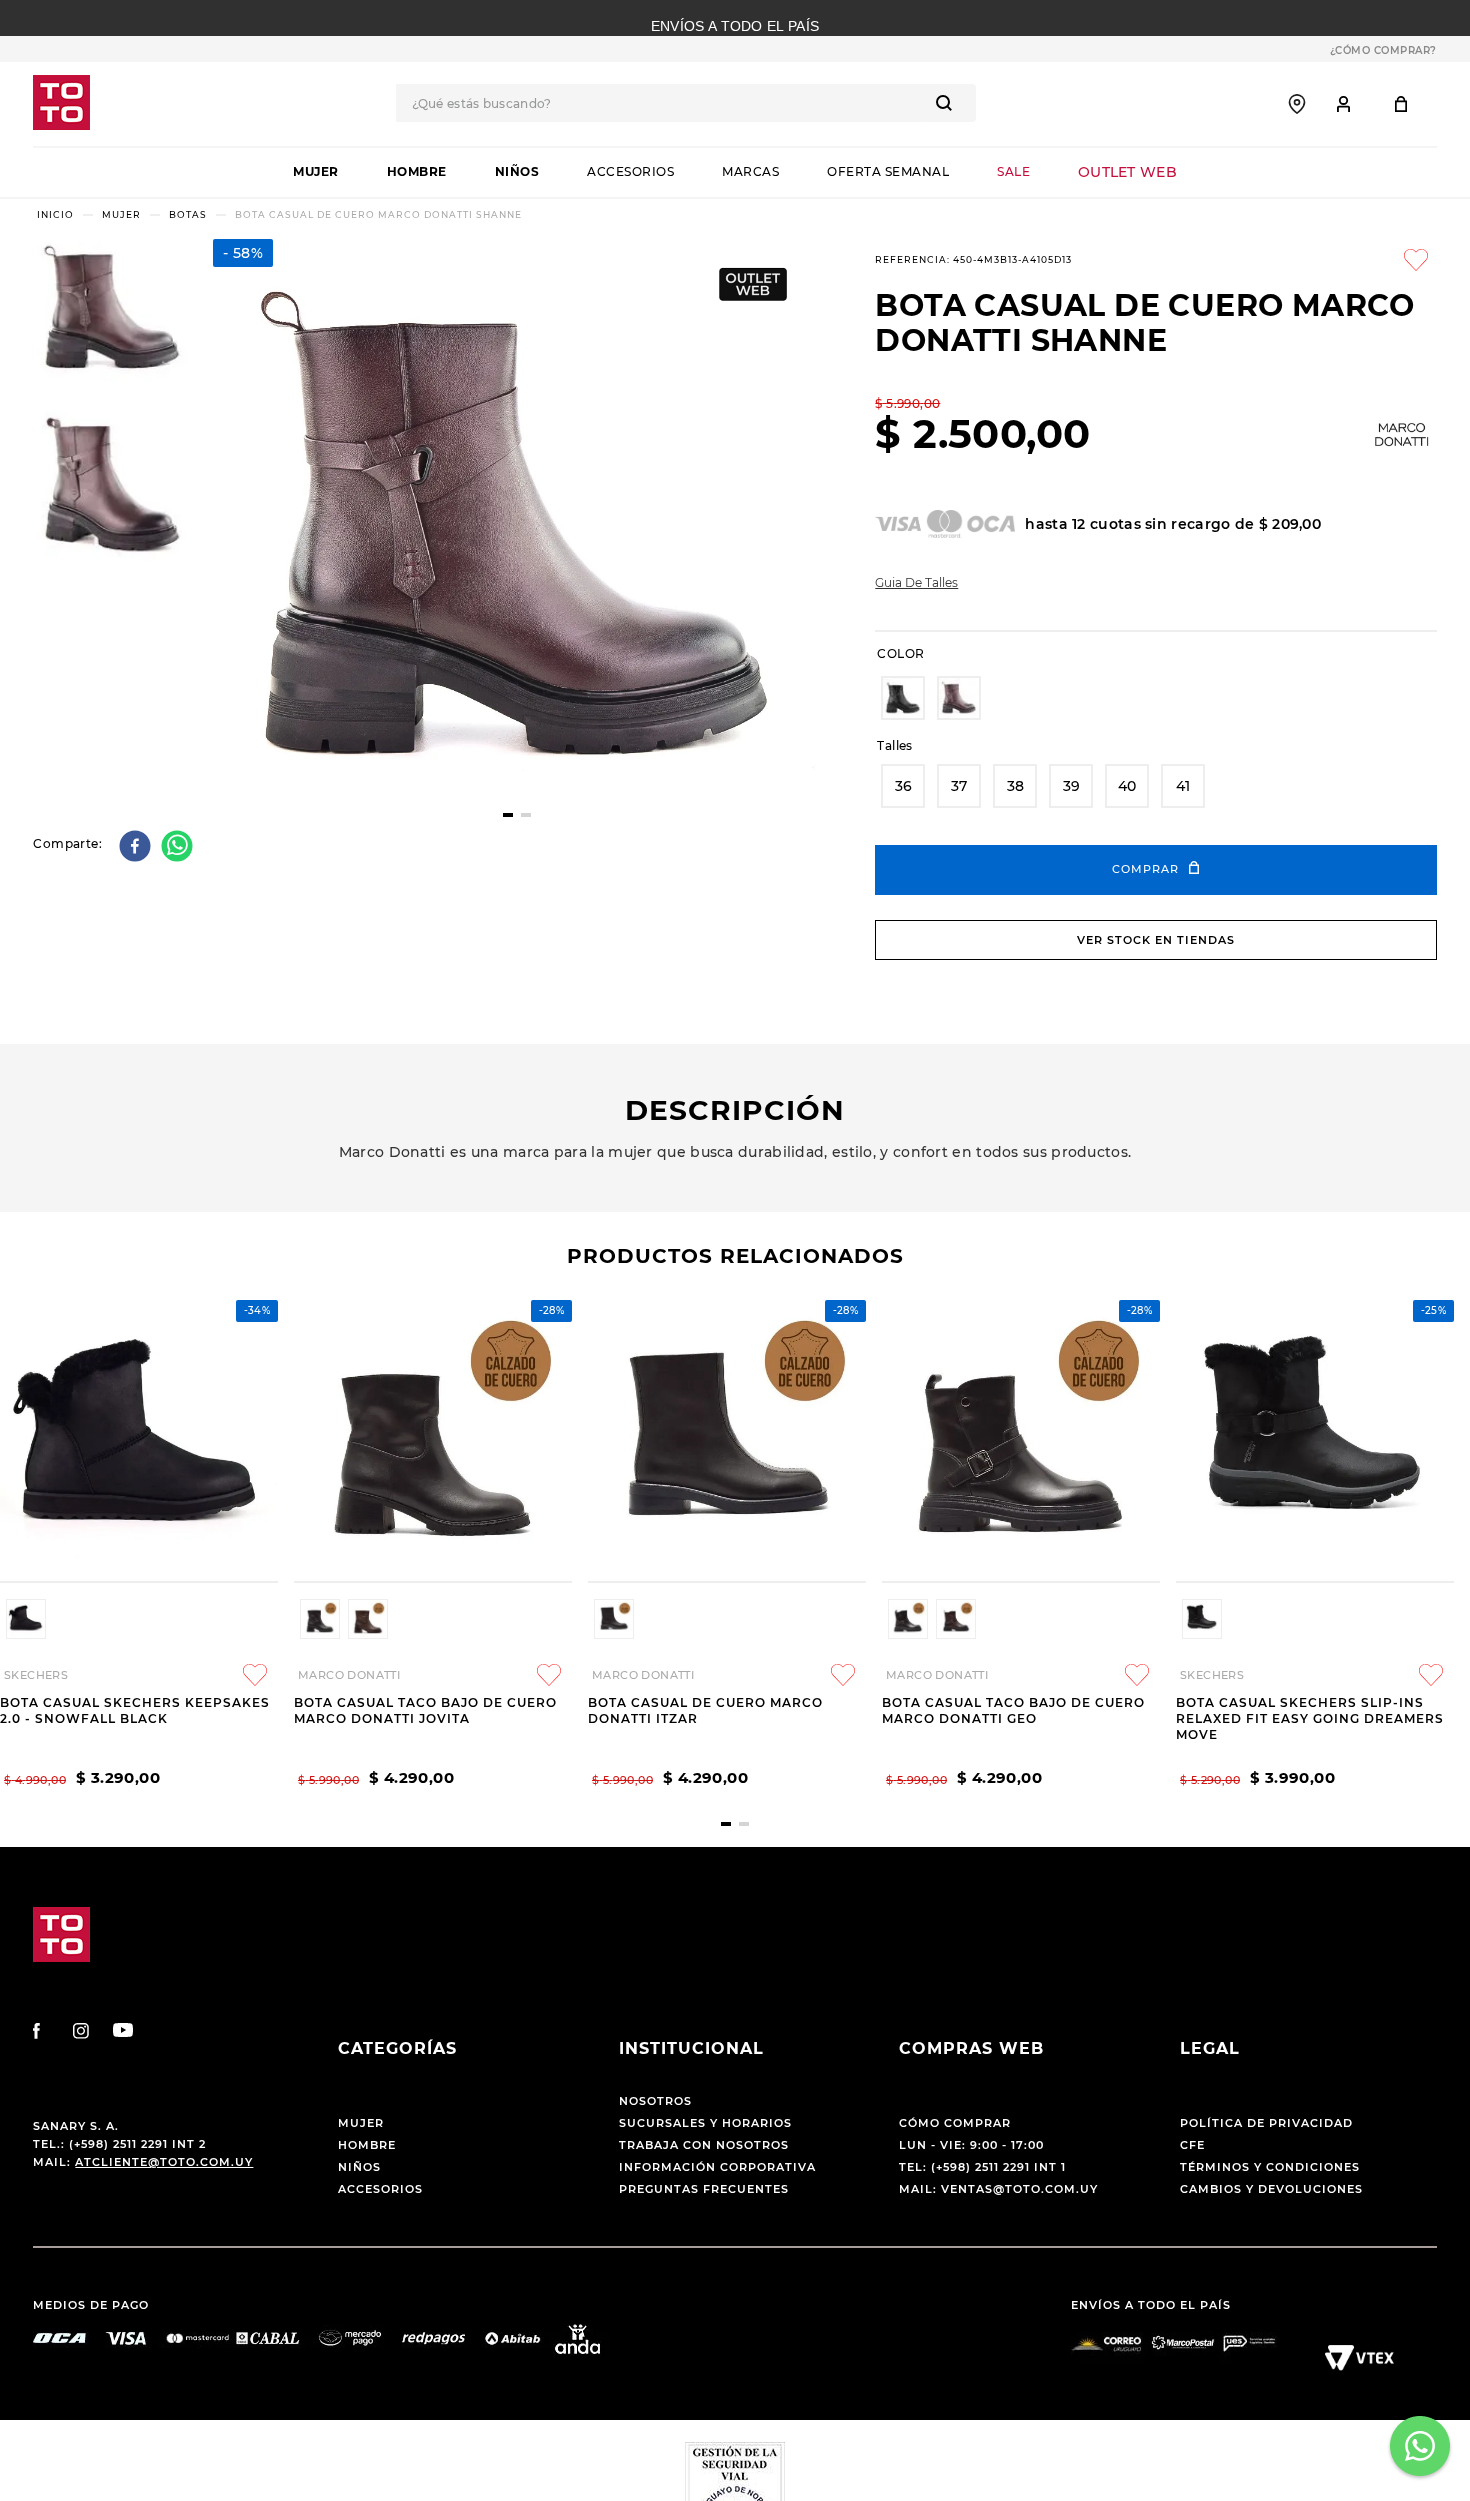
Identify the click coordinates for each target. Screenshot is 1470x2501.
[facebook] (137, 847)
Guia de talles (916, 583)
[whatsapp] (179, 847)
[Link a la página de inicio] (55, 214)
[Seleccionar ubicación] (1297, 104)
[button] (903, 698)
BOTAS (188, 214)
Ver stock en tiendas (1156, 940)
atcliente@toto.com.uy (164, 2162)
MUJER (121, 214)
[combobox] (686, 103)
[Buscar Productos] (948, 103)
